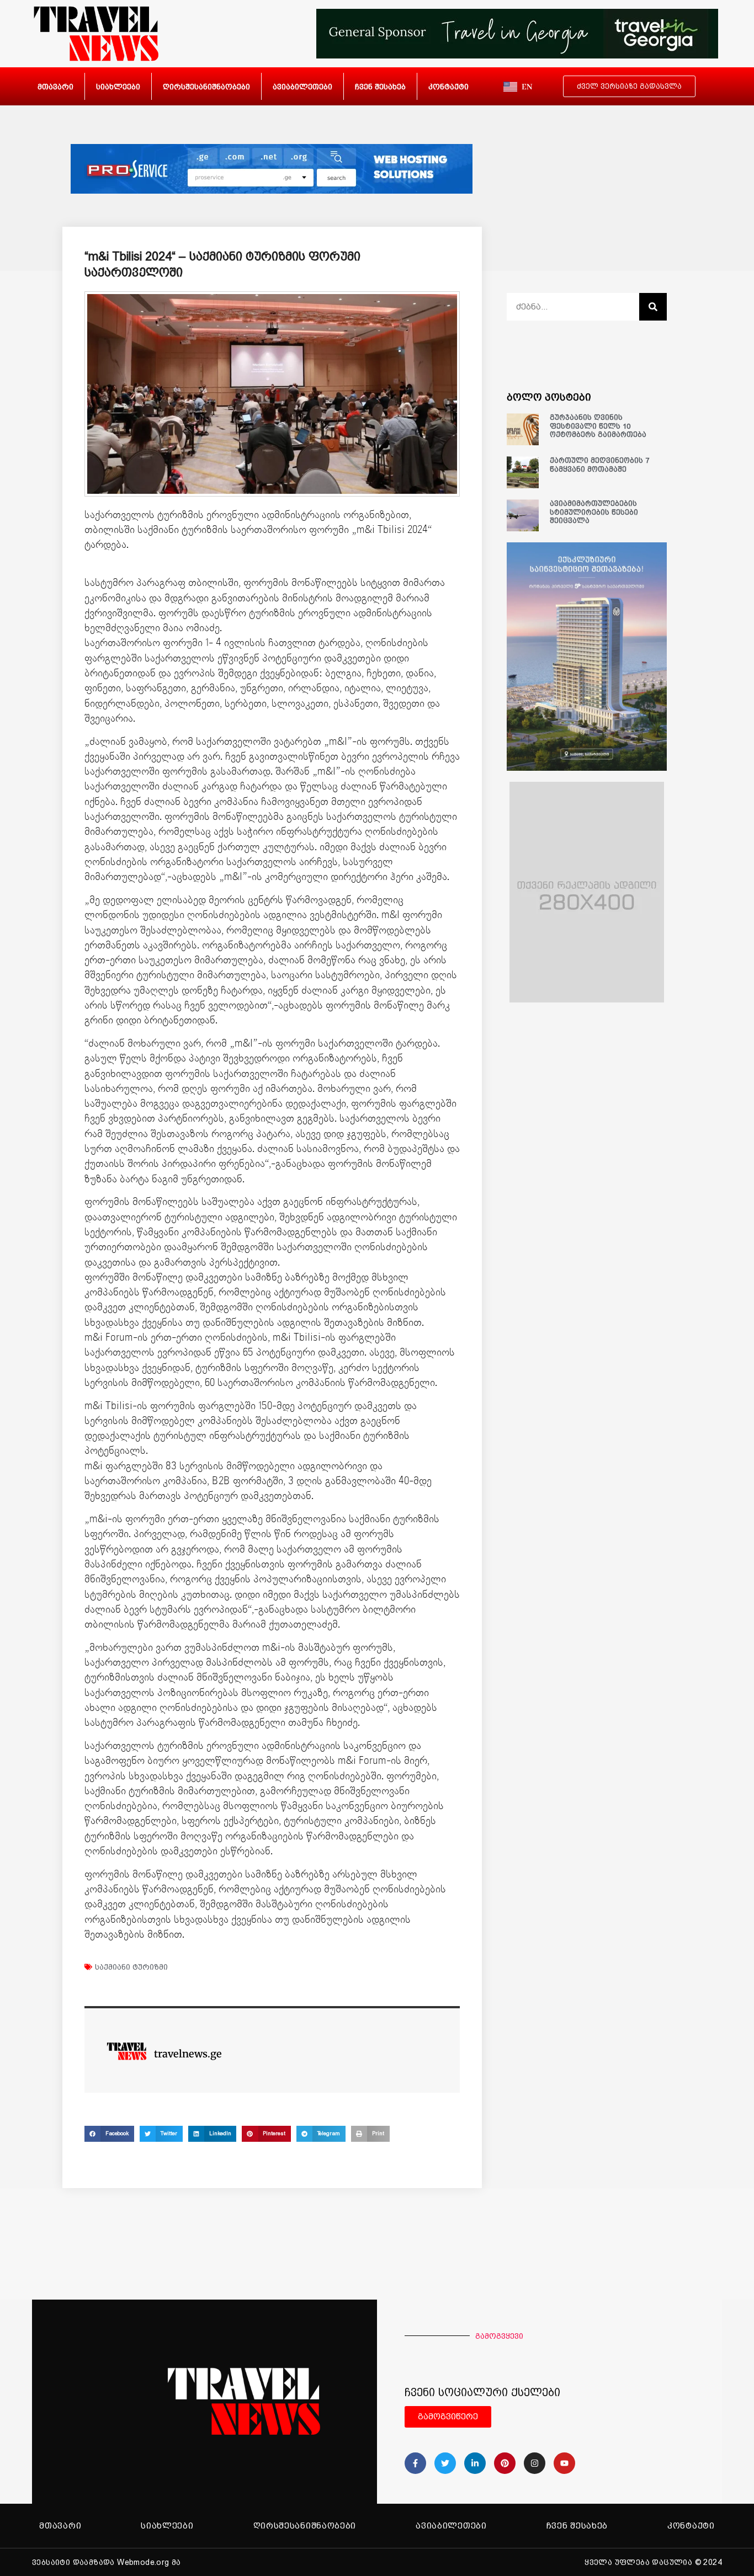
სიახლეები (118, 87)
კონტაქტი (448, 87)
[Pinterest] (505, 2463)
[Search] (653, 307)
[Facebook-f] (415, 2463)
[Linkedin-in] (475, 2463)
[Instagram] (535, 2463)
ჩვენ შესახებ (380, 87)
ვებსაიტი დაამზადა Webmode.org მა (107, 2562)
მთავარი (55, 87)
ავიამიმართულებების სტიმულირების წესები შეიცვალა (594, 512)
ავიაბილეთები (302, 87)
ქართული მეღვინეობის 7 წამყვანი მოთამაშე (599, 465)
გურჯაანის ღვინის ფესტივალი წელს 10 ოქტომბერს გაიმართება (598, 426)
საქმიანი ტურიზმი (131, 1967)
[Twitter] (445, 2463)
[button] (109, 2134)
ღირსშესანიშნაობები (206, 87)
